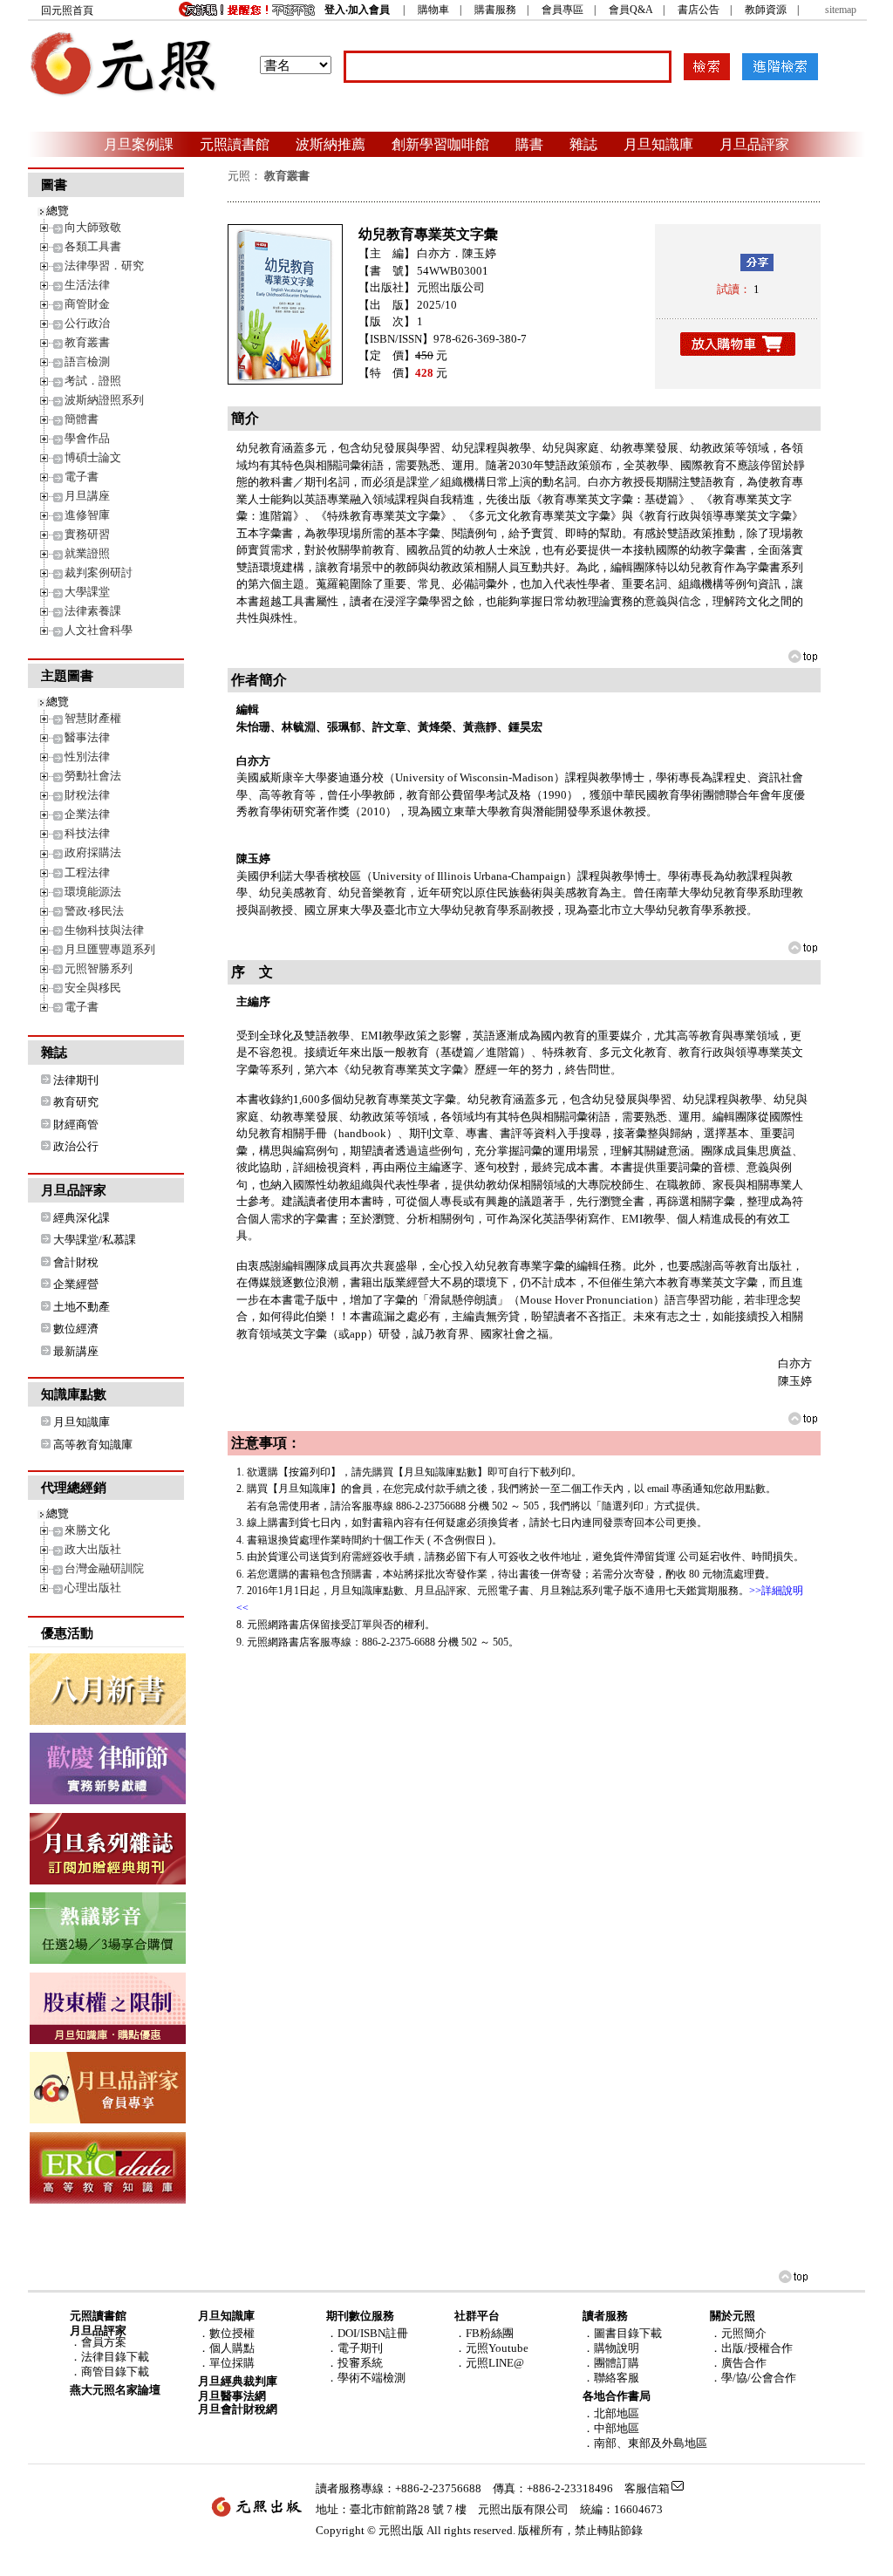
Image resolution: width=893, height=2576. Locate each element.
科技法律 (87, 833)
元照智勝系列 (99, 968)
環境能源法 (93, 892)
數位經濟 (76, 1329)
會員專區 (562, 10)
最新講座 (76, 1351)
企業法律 (87, 814)
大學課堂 (87, 592)
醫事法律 (87, 737)
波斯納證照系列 (104, 400)
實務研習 (87, 534)
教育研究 (76, 1102)
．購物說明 (611, 2348)
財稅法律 (87, 795)
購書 (529, 144)
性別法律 (87, 756)
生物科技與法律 (104, 930)
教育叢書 (87, 342)
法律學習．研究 (104, 266)
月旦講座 (87, 496)
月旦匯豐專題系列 (110, 949)
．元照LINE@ (489, 2363)
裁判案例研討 (99, 572)
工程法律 (87, 872)
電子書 (82, 477)
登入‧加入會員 (357, 10)
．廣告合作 (738, 2363)
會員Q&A (631, 10)
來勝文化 (87, 1530)
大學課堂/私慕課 (95, 1240)
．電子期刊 (354, 2348)
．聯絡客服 (611, 2378)
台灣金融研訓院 (104, 1568)
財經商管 (76, 1124)
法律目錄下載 (115, 2357)
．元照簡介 (738, 2333)
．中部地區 (611, 2428)
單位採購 (232, 2363)
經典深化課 (82, 1218)
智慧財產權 (93, 718)
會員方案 (104, 2342)
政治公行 (76, 1146)
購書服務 (495, 10)
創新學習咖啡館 (440, 144)
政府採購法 (93, 852)
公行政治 (87, 323)
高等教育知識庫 (93, 1445)
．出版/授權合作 (751, 2348)
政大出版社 (93, 1549)
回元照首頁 (67, 10)
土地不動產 (82, 1307)
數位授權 (232, 2333)
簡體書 (82, 419)
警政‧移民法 (94, 911)
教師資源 (766, 10)
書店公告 (699, 10)
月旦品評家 (754, 144)
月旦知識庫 (658, 144)
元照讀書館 (235, 144)
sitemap (841, 10)
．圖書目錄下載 (622, 2333)
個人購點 (232, 2348)
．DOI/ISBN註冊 (367, 2333)
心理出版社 (93, 1588)
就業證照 (87, 553)
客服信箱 (647, 2488)
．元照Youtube (491, 2348)
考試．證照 (93, 381)
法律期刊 (76, 1080)
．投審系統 (354, 2363)
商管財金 (87, 304)
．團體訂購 (611, 2363)
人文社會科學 (99, 630)
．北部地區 (611, 2413)
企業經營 (76, 1284)
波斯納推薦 (331, 144)
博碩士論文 (93, 457)
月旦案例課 (139, 144)
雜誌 (583, 144)
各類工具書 (93, 246)
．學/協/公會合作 (753, 2378)
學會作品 (87, 438)
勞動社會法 (93, 776)
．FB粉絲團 (484, 2333)
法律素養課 (93, 611)
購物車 (433, 10)
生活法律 (87, 285)
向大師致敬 (93, 227)
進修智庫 (87, 515)
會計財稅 (76, 1262)
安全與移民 (93, 988)
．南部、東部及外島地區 (645, 2443)
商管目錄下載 (115, 2372)
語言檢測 (87, 361)
